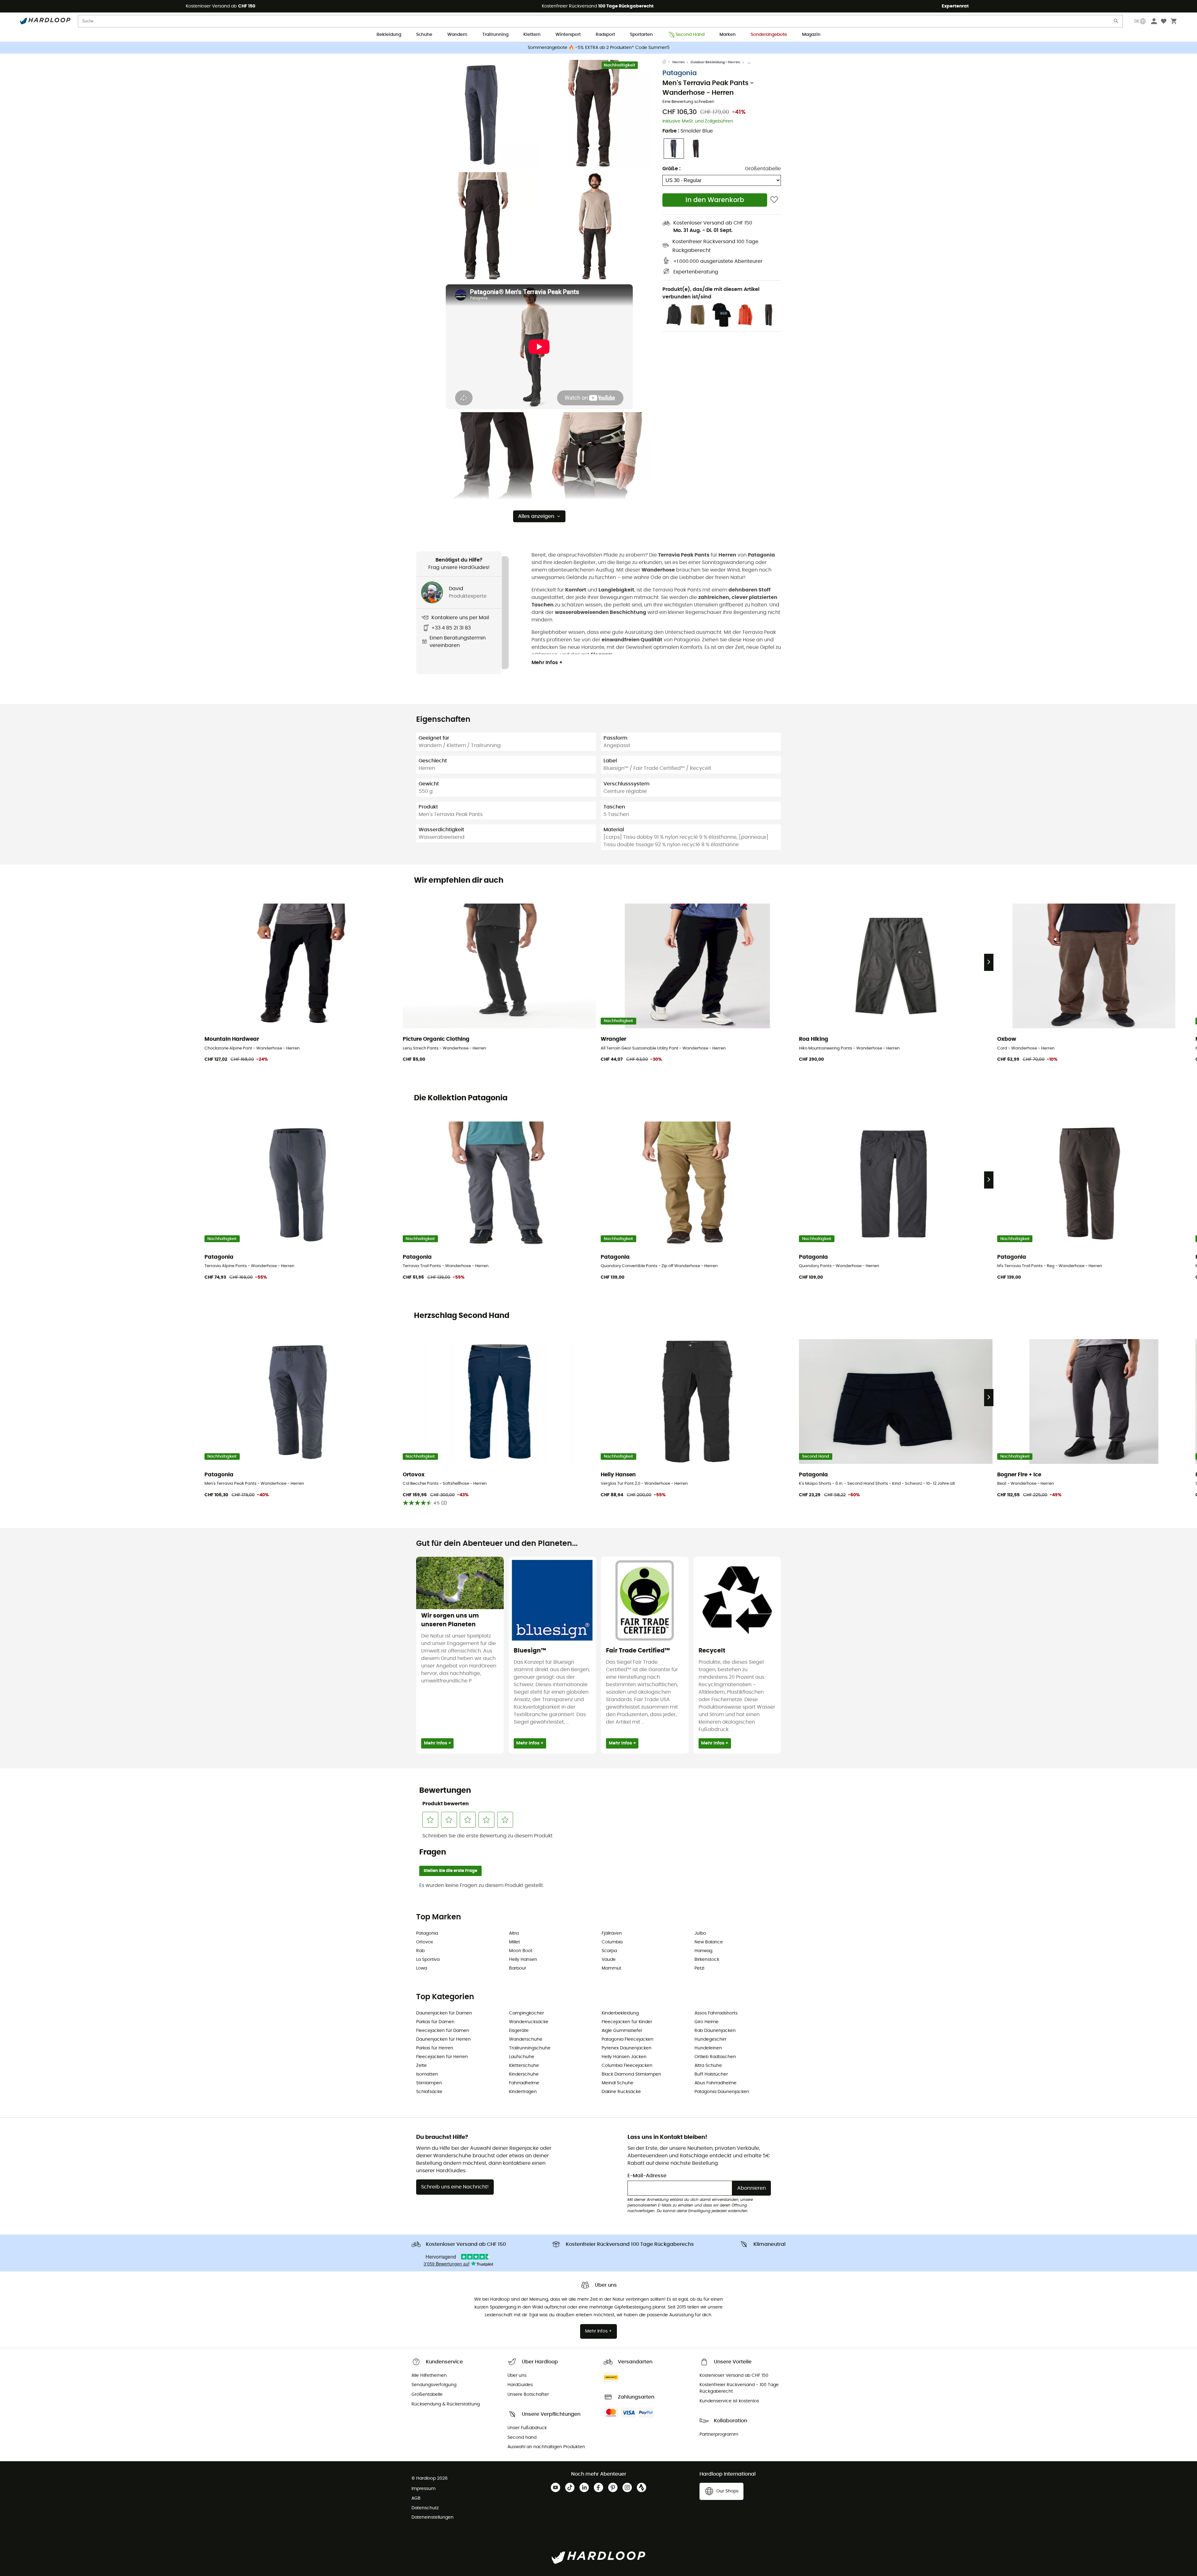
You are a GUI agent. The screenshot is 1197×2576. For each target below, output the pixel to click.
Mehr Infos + (547, 663)
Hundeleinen (708, 2048)
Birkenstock (707, 1960)
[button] (483, 114)
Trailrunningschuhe (530, 2048)
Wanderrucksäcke (529, 2022)
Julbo (700, 1933)
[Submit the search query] (1116, 22)
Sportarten (641, 35)
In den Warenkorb (715, 200)
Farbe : (688, 131)
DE (1137, 21)
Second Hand (690, 35)
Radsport (605, 35)
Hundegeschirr (710, 2039)
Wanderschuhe (526, 2039)
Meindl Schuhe (618, 2083)
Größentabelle (763, 169)
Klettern (532, 35)
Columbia (612, 1942)
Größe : (671, 169)
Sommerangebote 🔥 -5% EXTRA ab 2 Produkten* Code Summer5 (599, 48)
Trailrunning (495, 35)
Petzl (699, 1968)
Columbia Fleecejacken (627, 2066)
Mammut (611, 1968)
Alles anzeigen (536, 516)
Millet (514, 1942)
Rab (420, 1951)
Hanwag (703, 1951)
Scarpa (609, 1951)
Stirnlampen (429, 2083)
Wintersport (568, 35)
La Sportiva (428, 1960)
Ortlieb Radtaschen (715, 2057)
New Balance (709, 1942)
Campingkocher (526, 2013)
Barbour (518, 1968)
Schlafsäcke (429, 2092)
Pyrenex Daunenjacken (627, 2048)
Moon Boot (521, 1951)
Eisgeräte (519, 2031)
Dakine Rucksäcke (621, 2092)
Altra (514, 1933)
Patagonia (680, 73)
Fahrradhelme (524, 2083)
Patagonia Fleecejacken (627, 2039)
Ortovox (425, 1942)
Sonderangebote (769, 35)
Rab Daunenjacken (715, 2031)
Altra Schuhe (708, 2066)
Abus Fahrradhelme (716, 2083)
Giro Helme (707, 2022)
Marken (728, 35)
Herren (678, 62)
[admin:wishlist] (774, 200)
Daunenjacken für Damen (444, 2013)
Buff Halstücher (711, 2074)
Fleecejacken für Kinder (627, 2022)
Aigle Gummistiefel (622, 2031)
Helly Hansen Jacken (624, 2057)
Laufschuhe (522, 2057)
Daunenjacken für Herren (443, 2039)
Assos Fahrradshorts (716, 2013)
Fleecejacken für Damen (443, 2031)
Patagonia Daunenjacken (722, 2092)
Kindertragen (523, 2092)
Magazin (811, 35)
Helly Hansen (523, 1960)
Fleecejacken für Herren (442, 2057)
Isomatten (427, 2074)
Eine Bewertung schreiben (688, 102)
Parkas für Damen (435, 2022)
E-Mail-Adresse (647, 2176)
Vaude (609, 1960)
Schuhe (424, 35)
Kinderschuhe (524, 2074)
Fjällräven (612, 1933)
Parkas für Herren (435, 2048)
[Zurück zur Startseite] (667, 62)
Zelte (421, 2066)
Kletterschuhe (524, 2066)
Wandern (457, 35)
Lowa (422, 1968)
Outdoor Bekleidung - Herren (715, 62)
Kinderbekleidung (620, 2013)
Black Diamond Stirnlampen (631, 2074)
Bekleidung (389, 35)
